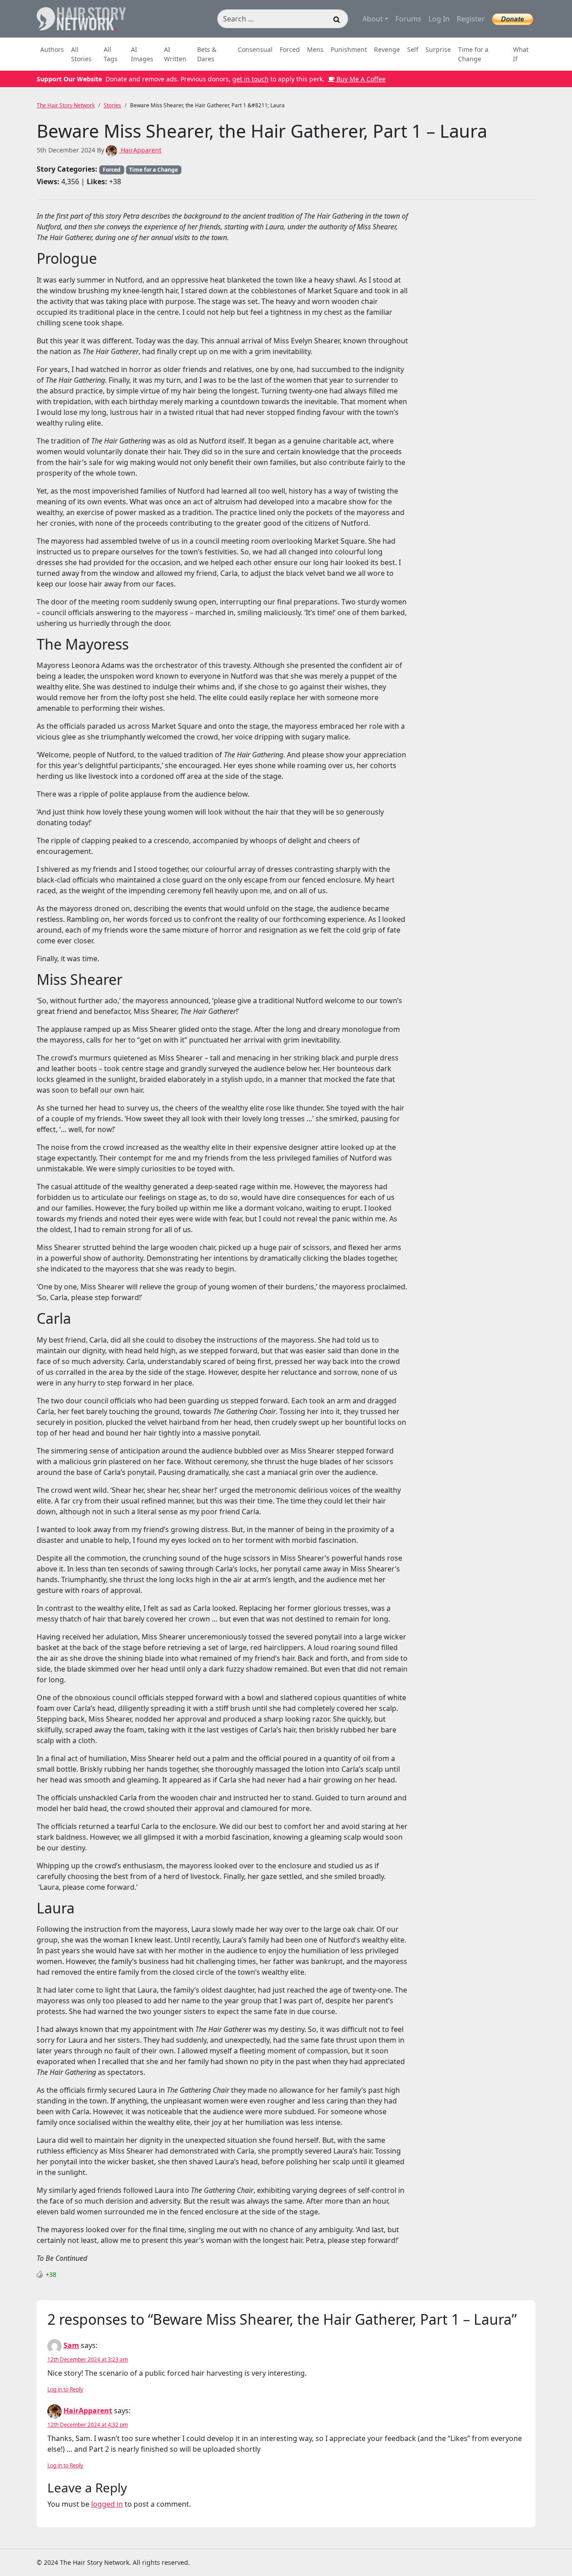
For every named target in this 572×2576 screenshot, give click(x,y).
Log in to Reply (65, 2389)
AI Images (142, 54)
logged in (107, 2504)
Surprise (438, 49)
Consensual (255, 49)
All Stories (81, 54)
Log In (439, 19)
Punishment (349, 49)
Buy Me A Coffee (360, 79)
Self (413, 49)
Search (337, 21)
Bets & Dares (207, 54)
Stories (112, 105)
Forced (290, 49)
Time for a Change (473, 54)
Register (471, 19)
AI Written (175, 54)
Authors (52, 49)
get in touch (250, 79)
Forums (408, 19)
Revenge (387, 49)
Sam (71, 2345)
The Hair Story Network (66, 105)
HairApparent (140, 150)
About (373, 19)
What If (521, 54)
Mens (315, 49)
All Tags (111, 54)
